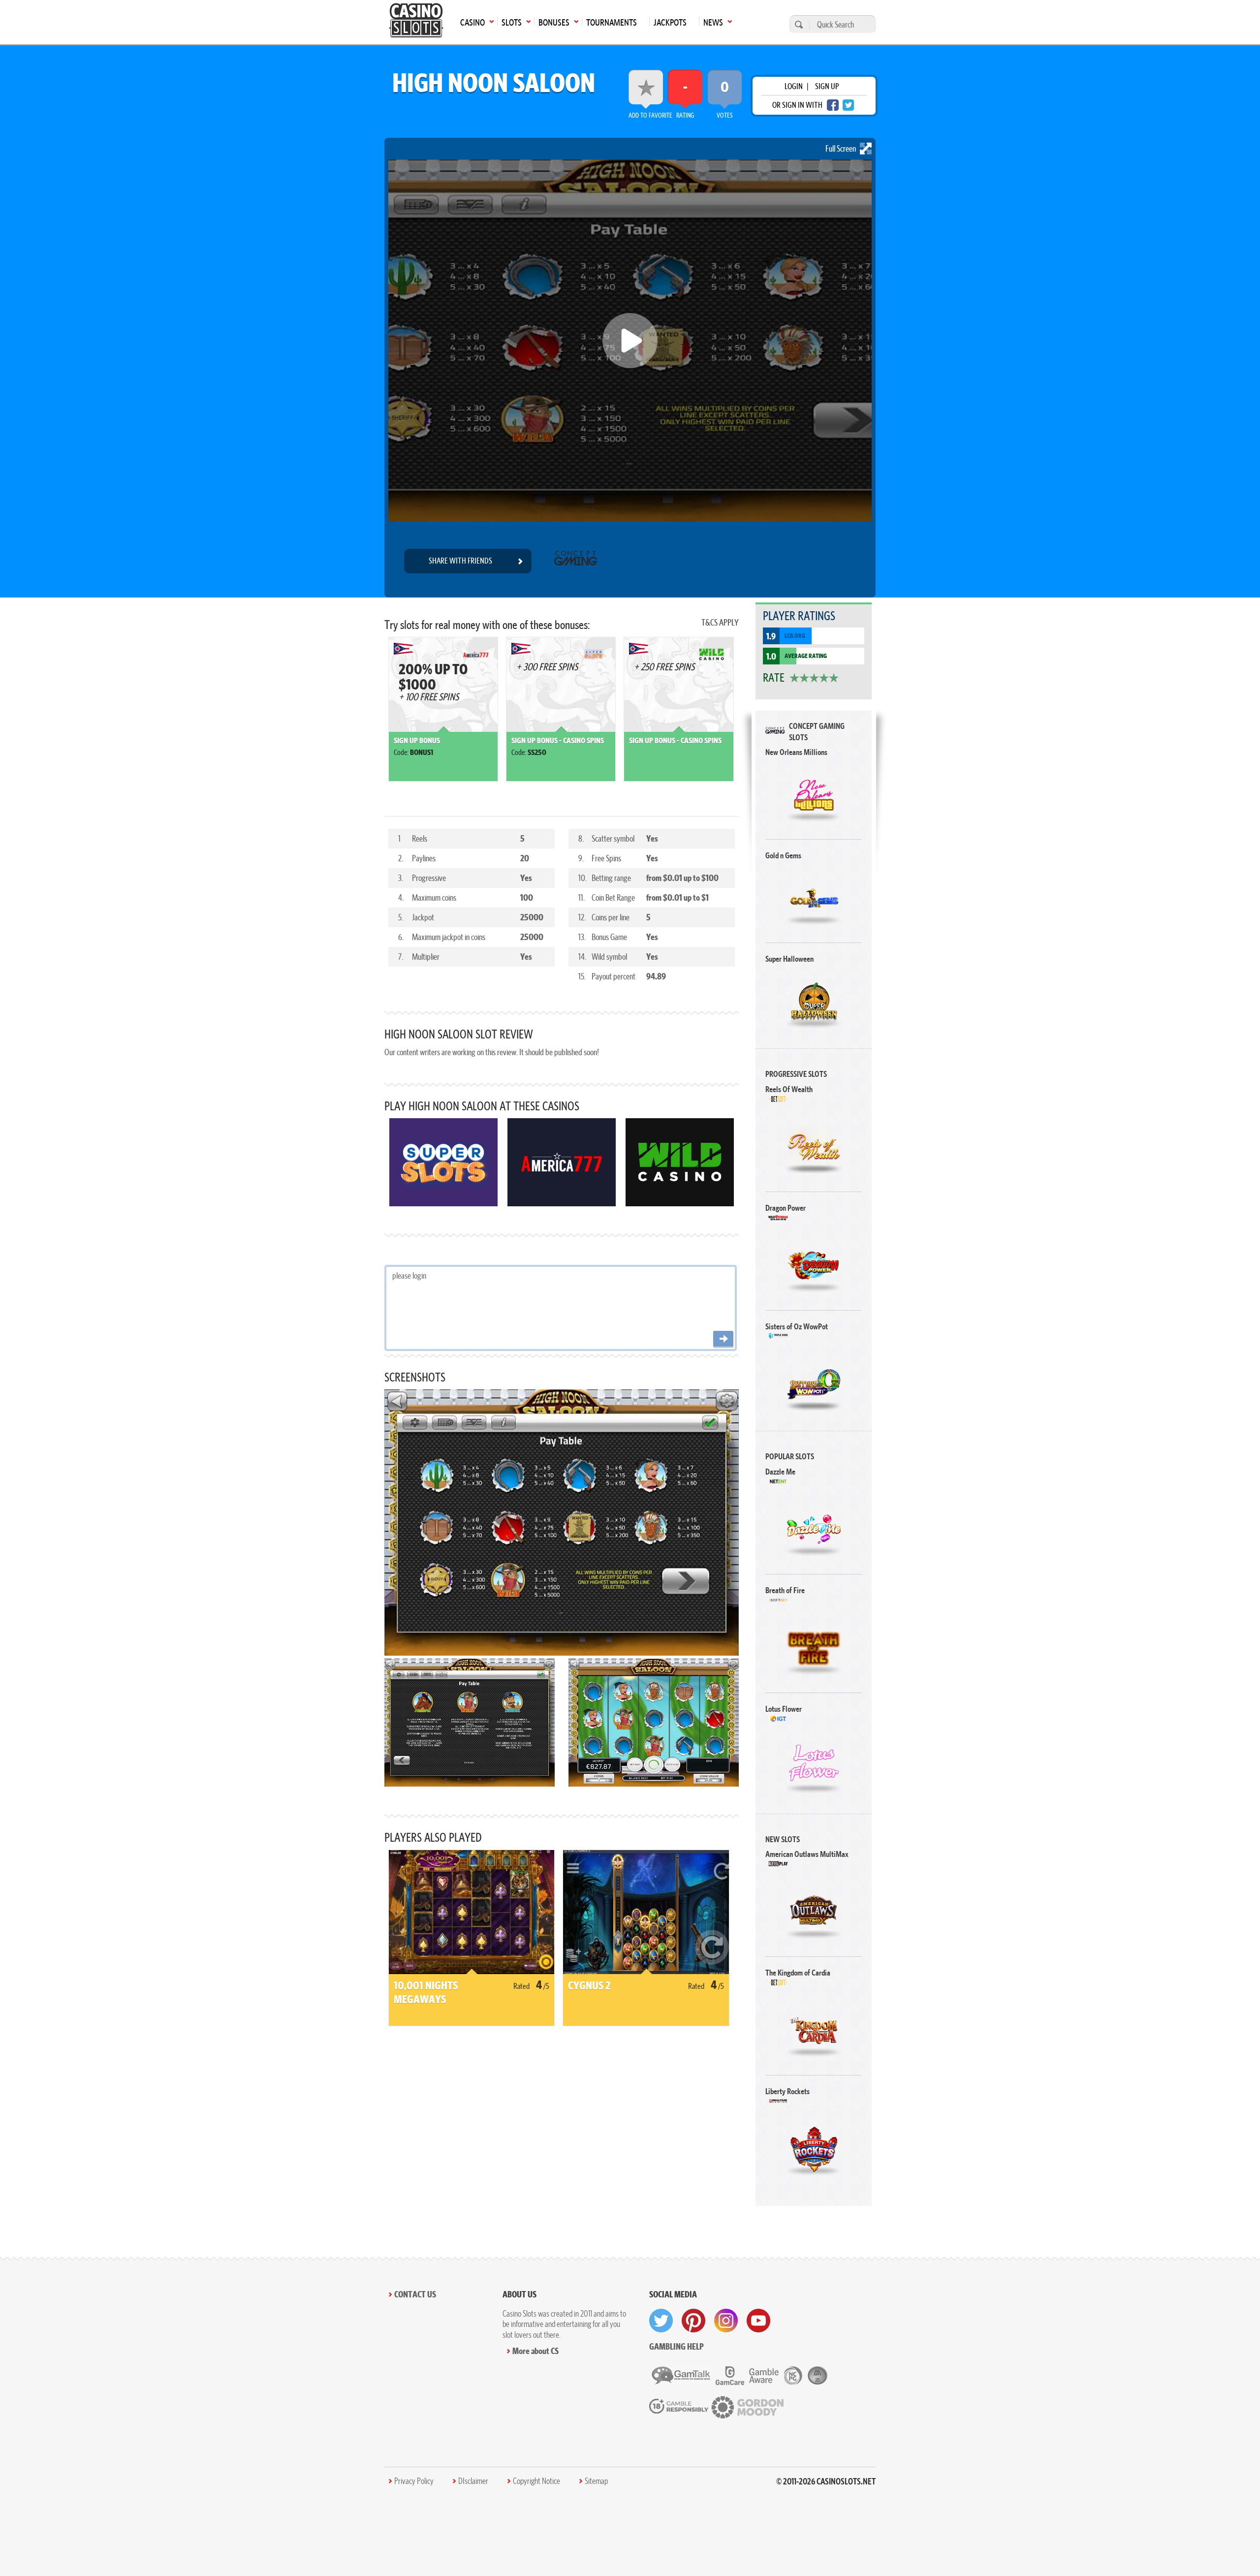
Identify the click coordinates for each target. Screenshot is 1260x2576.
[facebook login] (833, 105)
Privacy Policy (414, 2481)
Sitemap (596, 2481)
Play (814, 795)
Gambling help (677, 2346)
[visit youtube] (758, 2321)
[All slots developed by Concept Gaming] (576, 561)
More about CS (535, 2351)
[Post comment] (723, 1339)
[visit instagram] (726, 2321)
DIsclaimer (473, 2481)
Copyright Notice (536, 2481)
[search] (797, 24)
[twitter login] (849, 105)
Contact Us (415, 2294)
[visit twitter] (661, 2321)
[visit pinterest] (693, 2321)
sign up (827, 86)
